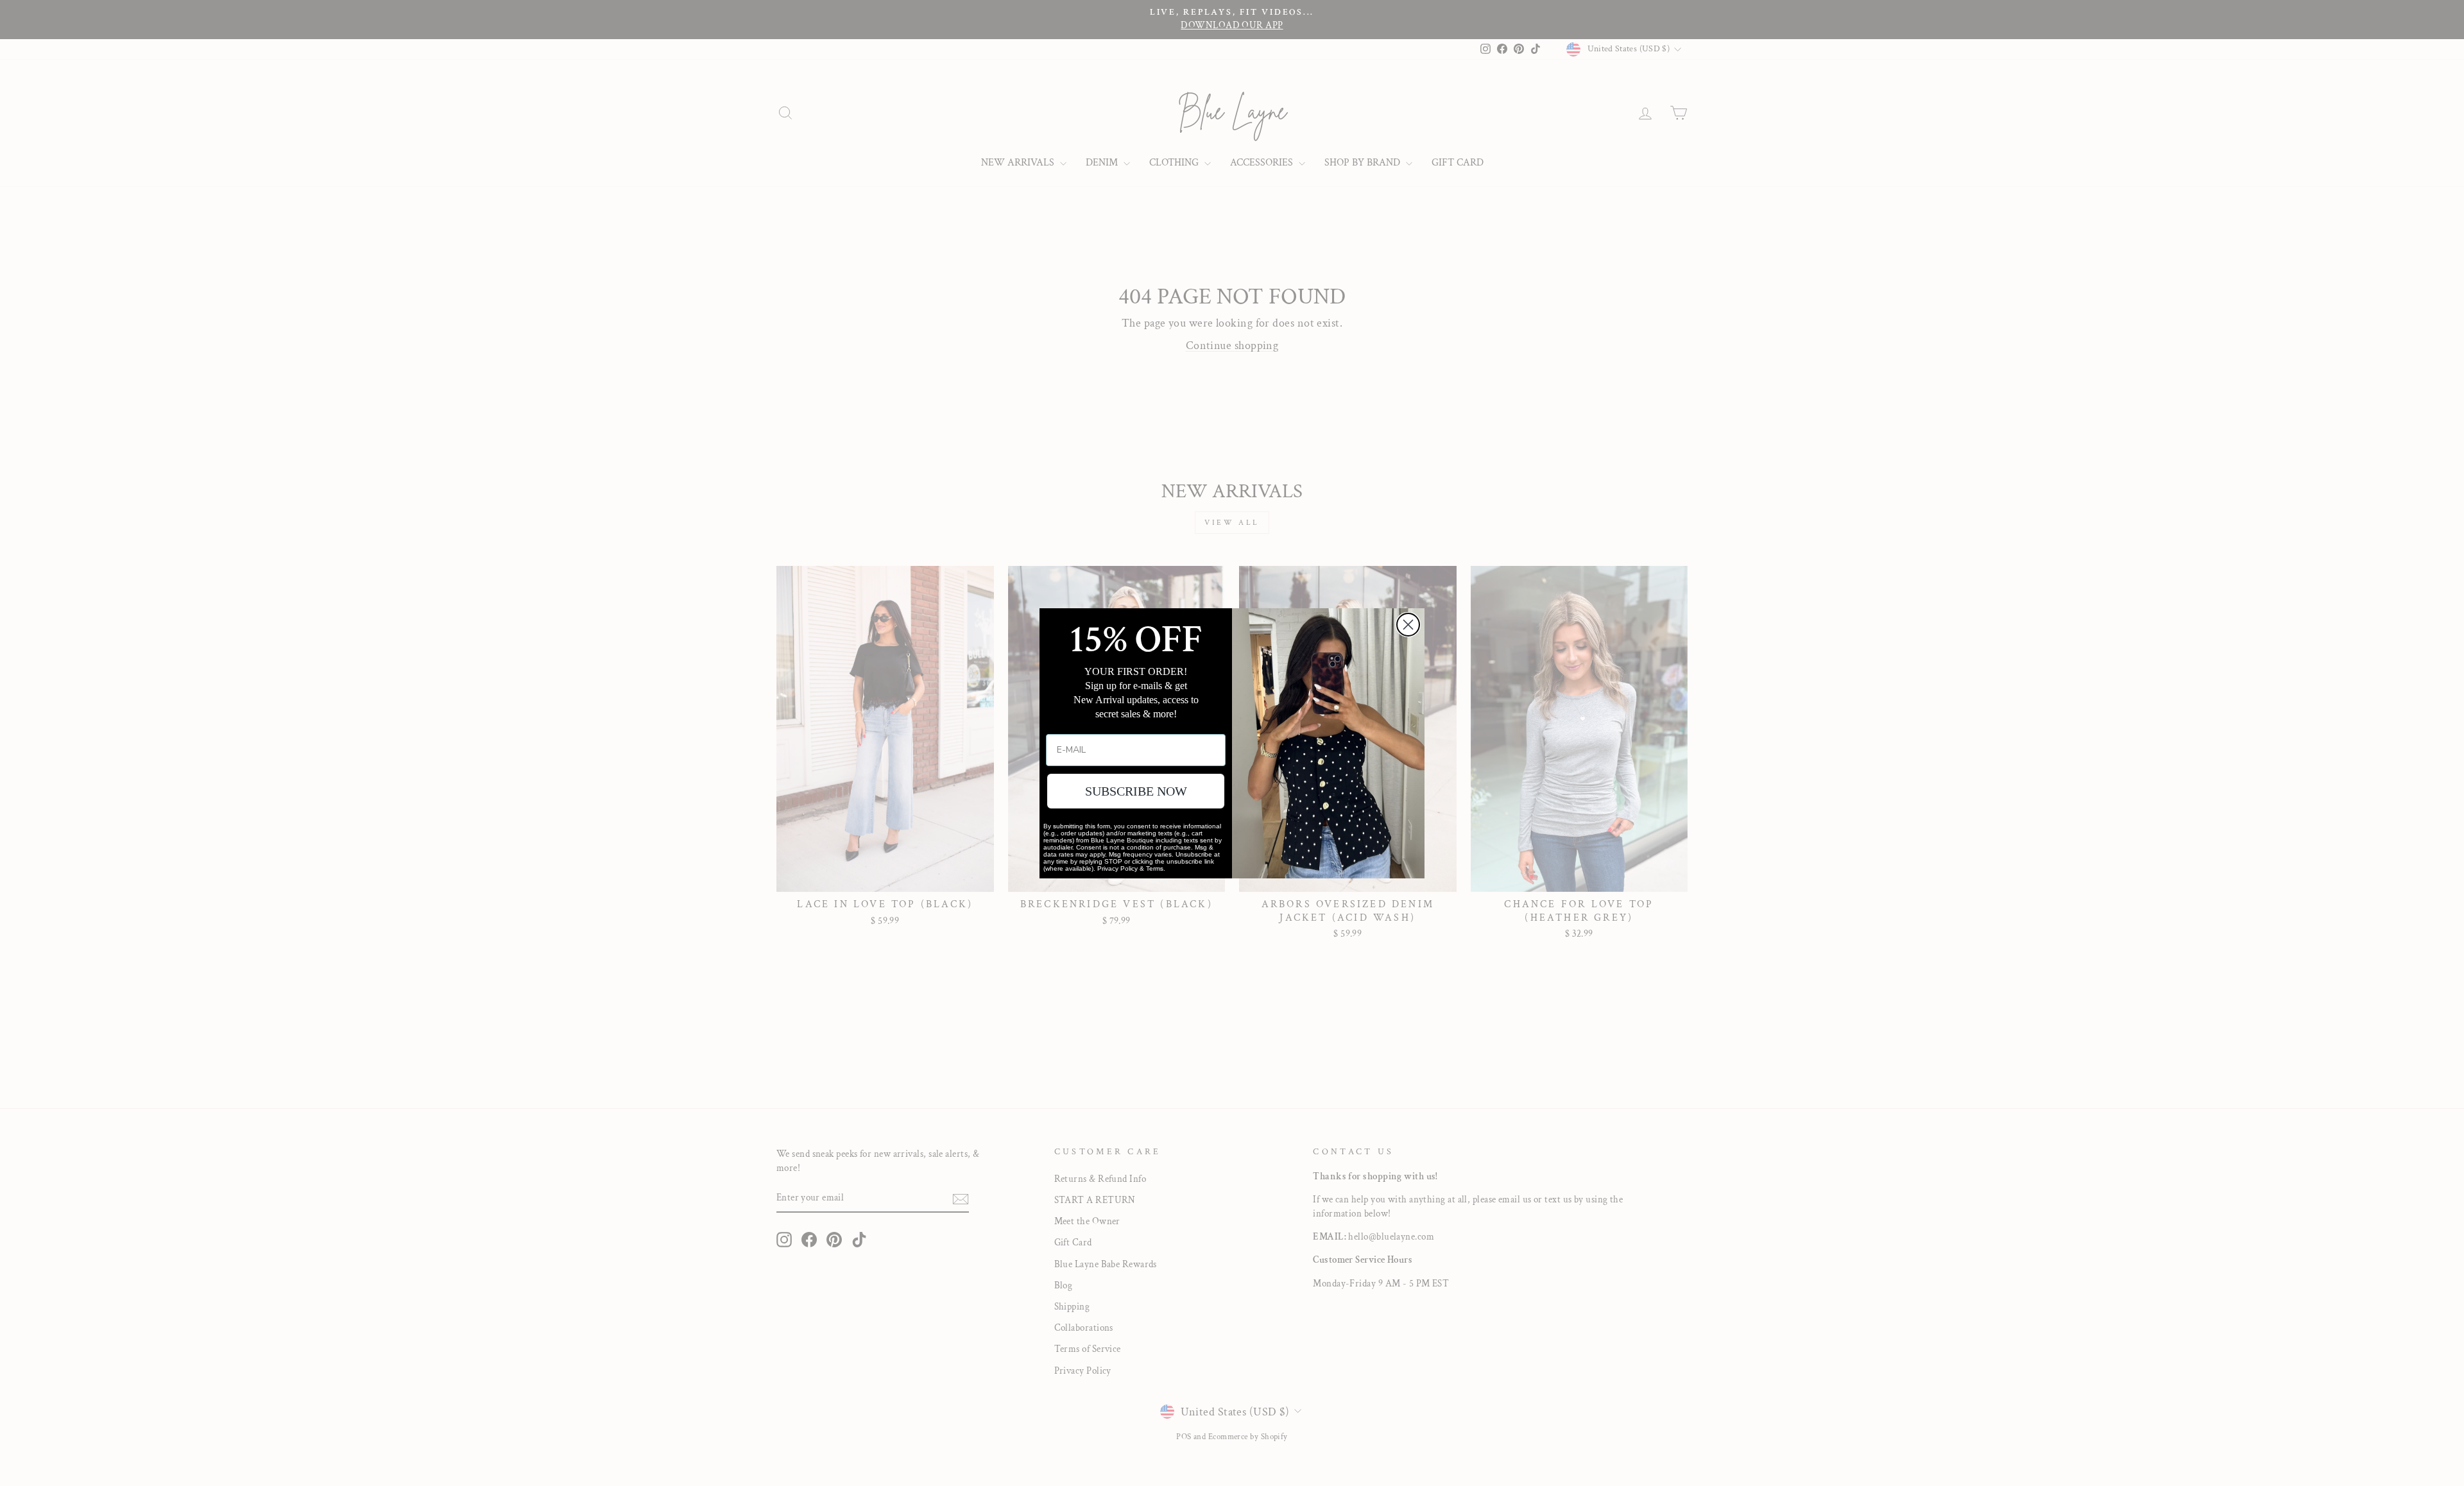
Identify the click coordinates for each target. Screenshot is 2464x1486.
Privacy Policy (1117, 868)
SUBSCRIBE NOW (1136, 791)
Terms (1155, 868)
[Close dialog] (1408, 625)
